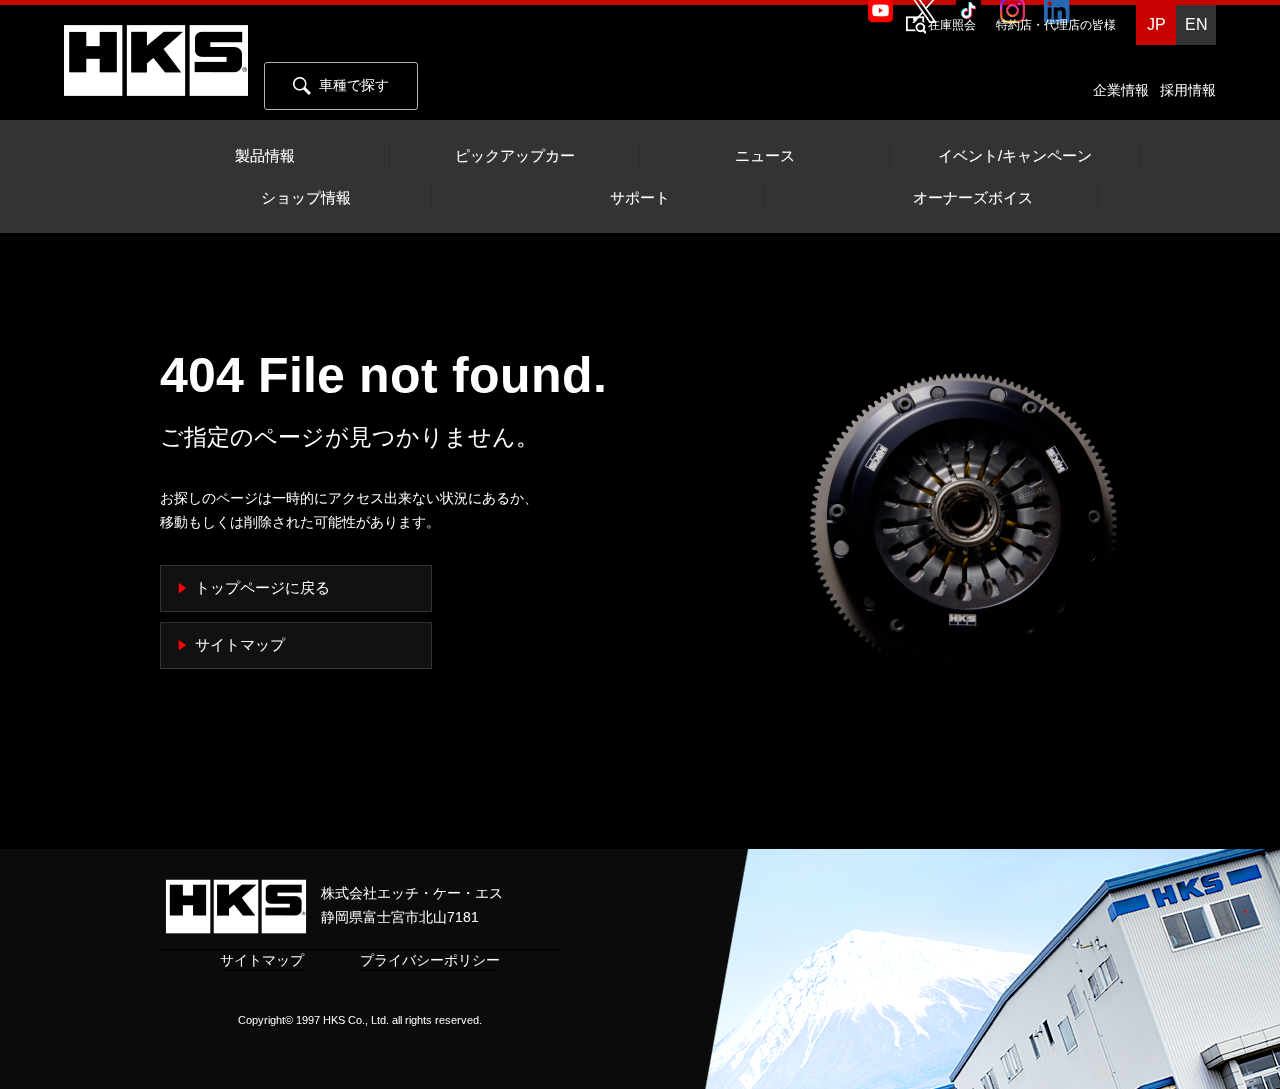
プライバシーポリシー (430, 960)
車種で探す (354, 85)
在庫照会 (952, 25)
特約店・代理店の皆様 (1056, 25)
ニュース (765, 156)
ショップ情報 (306, 198)
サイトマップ (240, 645)
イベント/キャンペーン (1015, 156)
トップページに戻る (262, 588)
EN (1196, 24)
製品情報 (265, 156)
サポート (640, 198)
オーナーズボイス (973, 198)
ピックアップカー (515, 156)
